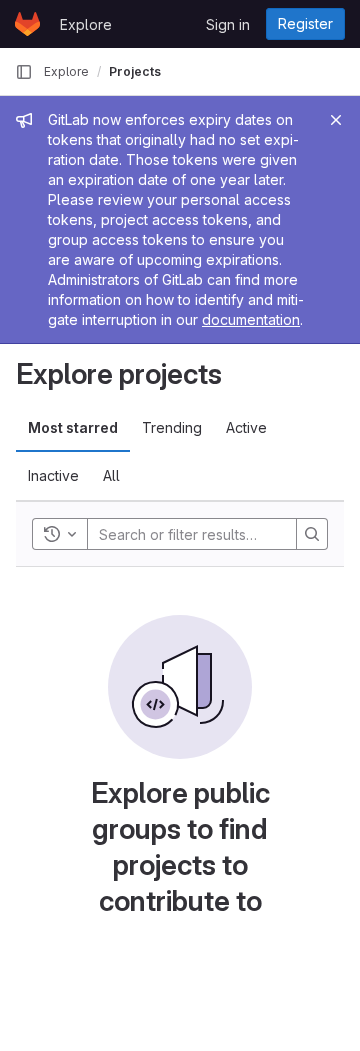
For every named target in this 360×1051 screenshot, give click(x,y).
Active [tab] (246, 427)
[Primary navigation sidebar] (24, 72)
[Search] (312, 534)
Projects (135, 71)
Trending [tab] (172, 427)
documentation (251, 319)
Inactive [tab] (53, 475)
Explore (86, 24)
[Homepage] (27, 24)
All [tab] (111, 475)
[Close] (336, 120)
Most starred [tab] (73, 427)
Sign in (228, 24)
